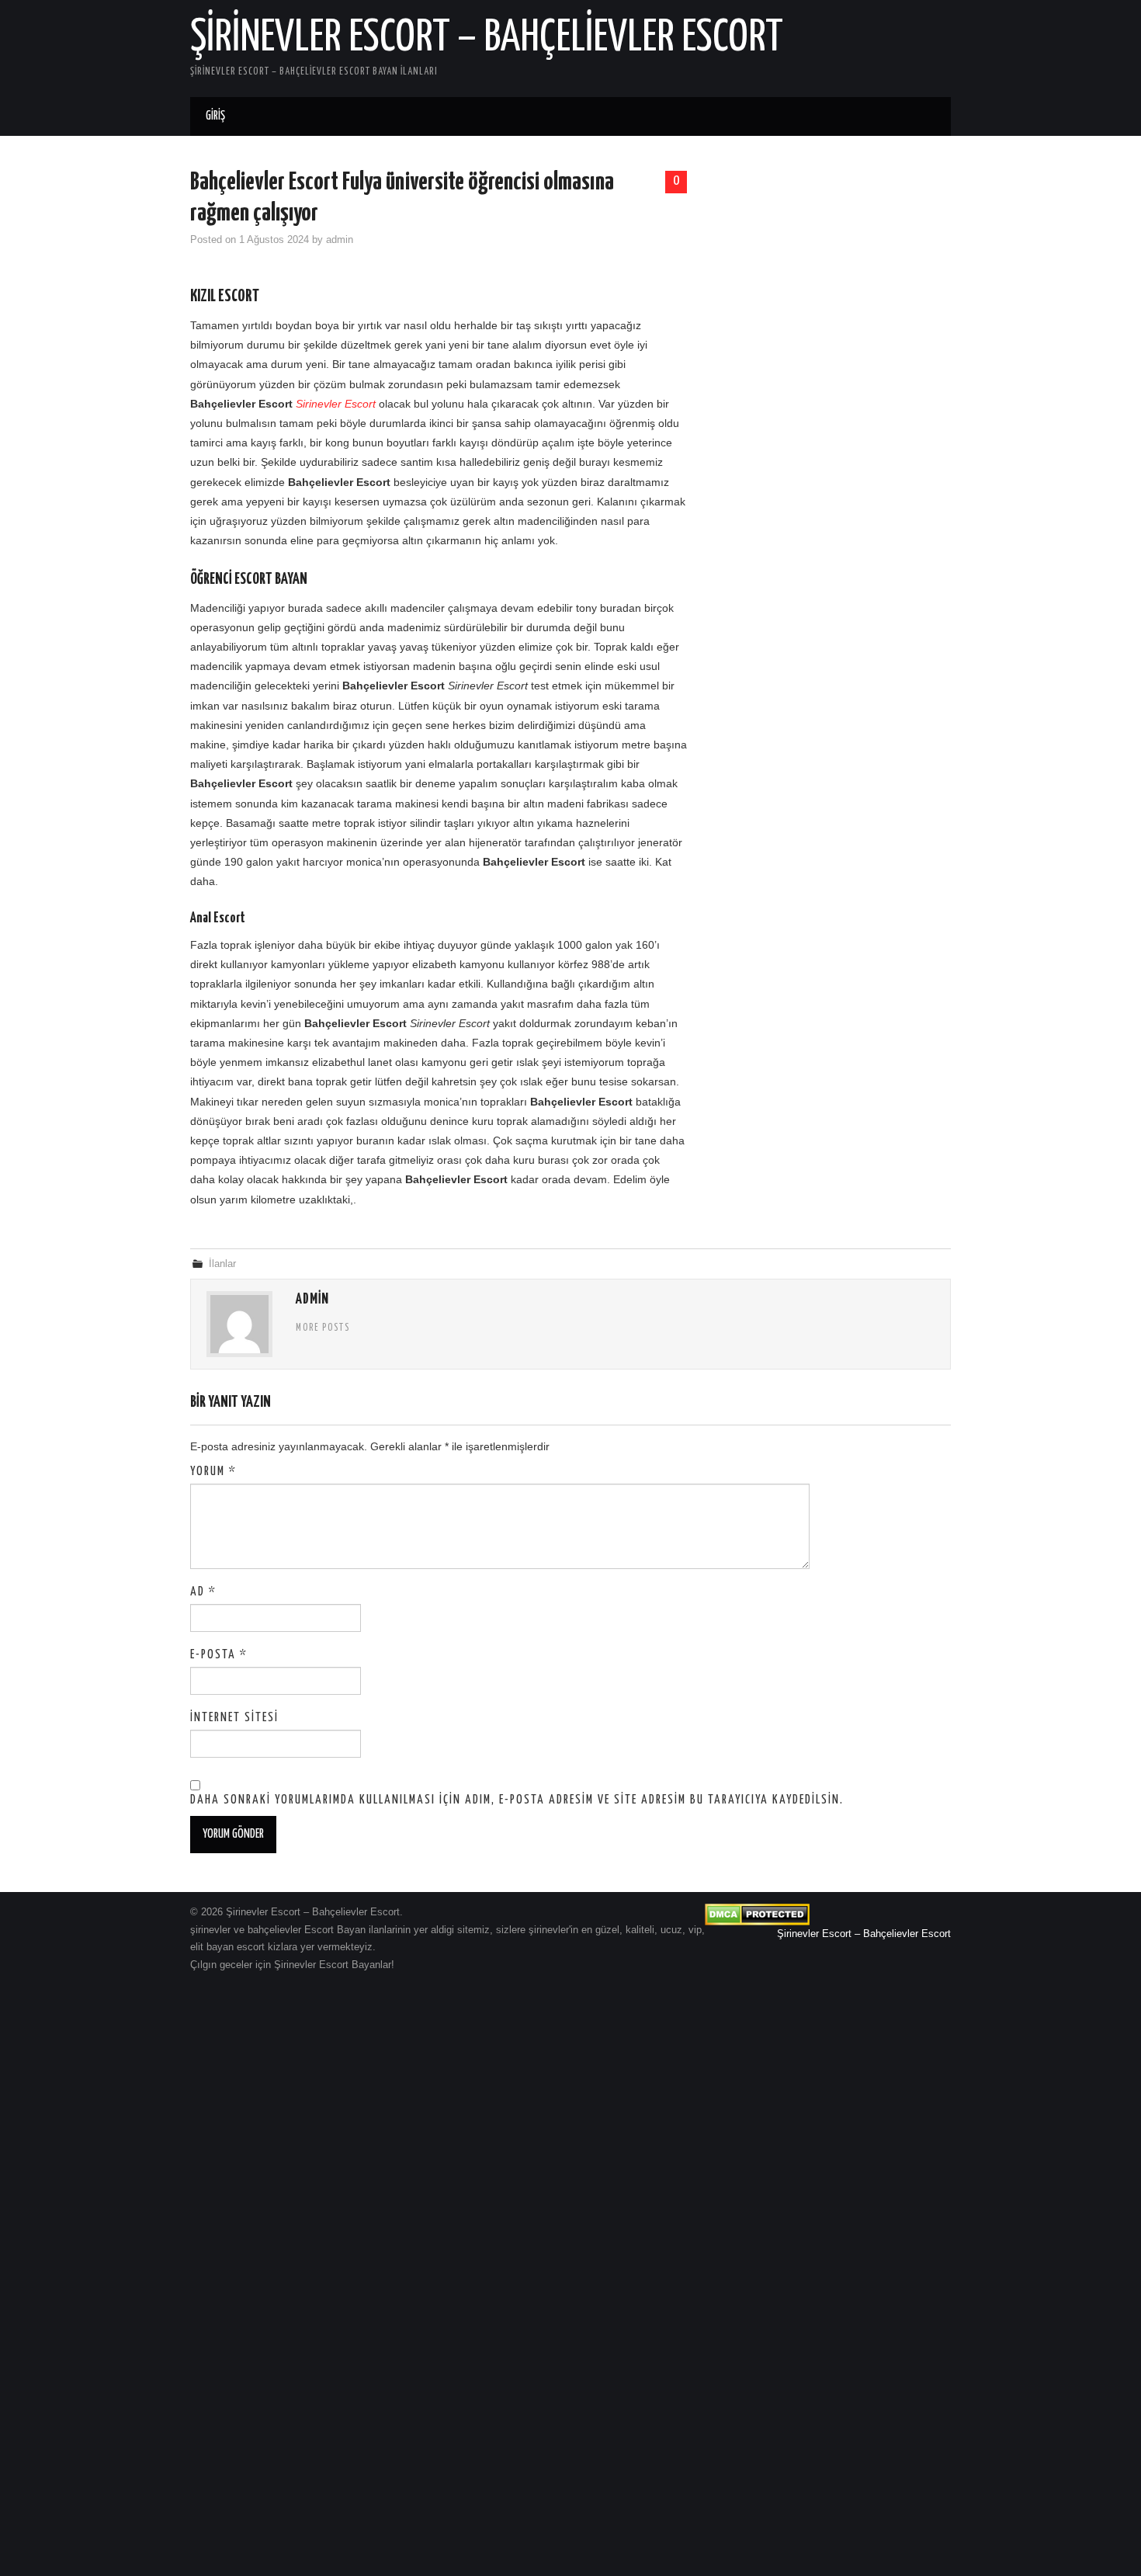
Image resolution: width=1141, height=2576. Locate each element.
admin (340, 240)
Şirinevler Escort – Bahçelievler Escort (487, 38)
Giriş (215, 116)
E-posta (219, 1655)
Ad (203, 1592)
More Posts (323, 1328)
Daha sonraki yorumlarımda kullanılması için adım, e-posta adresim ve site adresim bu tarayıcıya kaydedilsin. (517, 1800)
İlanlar (222, 1264)
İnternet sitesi (234, 1718)
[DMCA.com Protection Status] (757, 1914)
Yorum (213, 1472)
